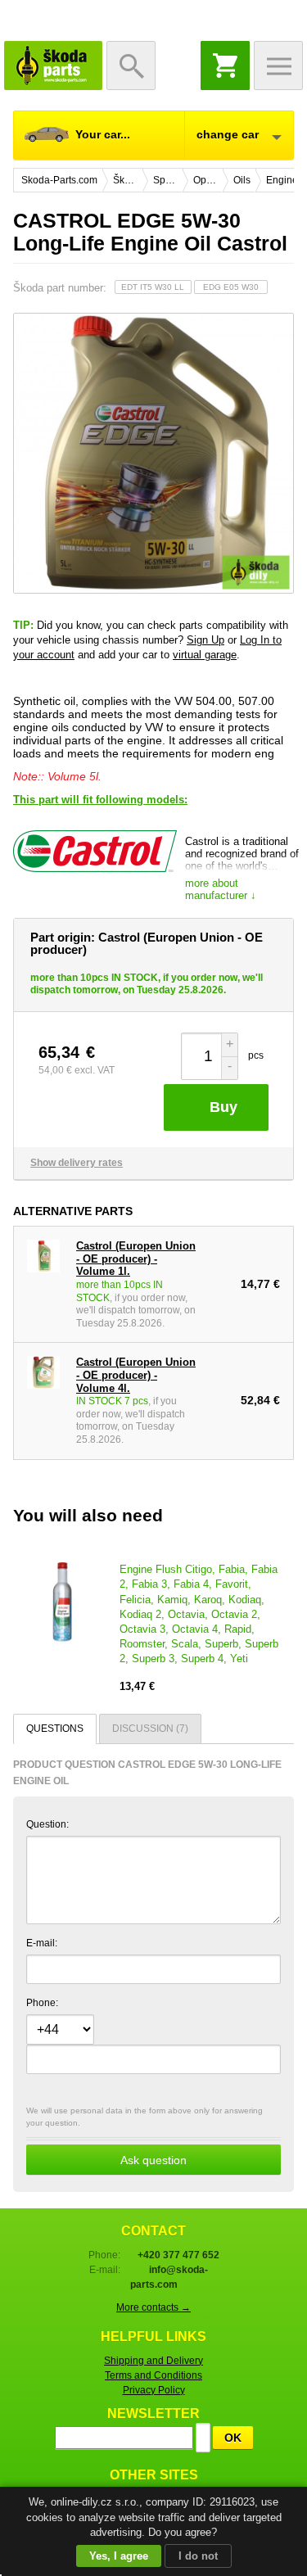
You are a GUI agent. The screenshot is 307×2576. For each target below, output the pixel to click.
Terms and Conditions (153, 2375)
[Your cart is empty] (225, 66)
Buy (223, 1107)
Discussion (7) (150, 1729)
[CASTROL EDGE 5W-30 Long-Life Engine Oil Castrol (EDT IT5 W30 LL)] (153, 453)
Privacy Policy (154, 2390)
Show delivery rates (77, 1163)
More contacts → (153, 2307)
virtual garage (205, 655)
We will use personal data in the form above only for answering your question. (144, 2136)
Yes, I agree (119, 2556)
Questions (55, 1729)
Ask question (153, 2160)
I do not (198, 2556)
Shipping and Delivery (153, 2361)
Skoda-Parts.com (53, 66)
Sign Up (205, 640)
